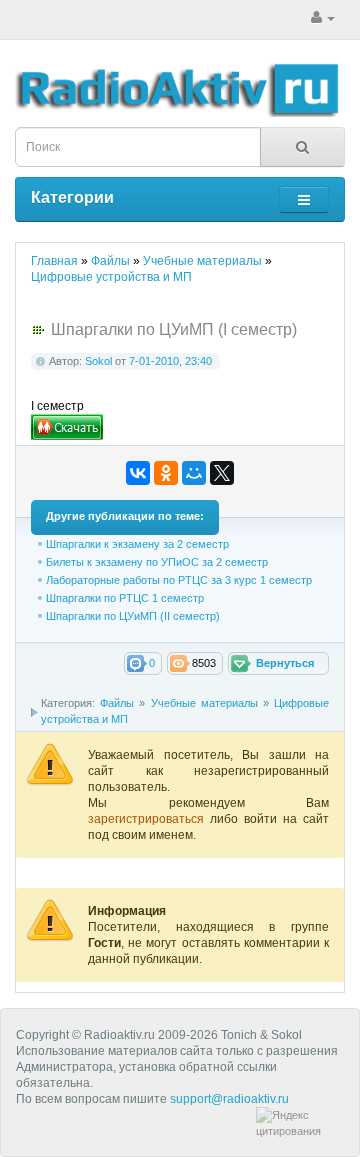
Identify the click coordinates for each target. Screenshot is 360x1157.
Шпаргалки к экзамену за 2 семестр (137, 544)
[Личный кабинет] (323, 18)
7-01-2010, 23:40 (170, 361)
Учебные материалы (204, 703)
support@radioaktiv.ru (229, 1099)
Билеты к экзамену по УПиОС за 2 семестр (157, 562)
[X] (222, 473)
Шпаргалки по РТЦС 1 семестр (125, 598)
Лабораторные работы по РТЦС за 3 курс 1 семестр (179, 580)
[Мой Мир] (194, 473)
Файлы (117, 703)
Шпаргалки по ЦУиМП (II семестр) (133, 616)
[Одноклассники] (166, 473)
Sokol (98, 361)
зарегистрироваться (149, 819)
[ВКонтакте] (138, 473)
